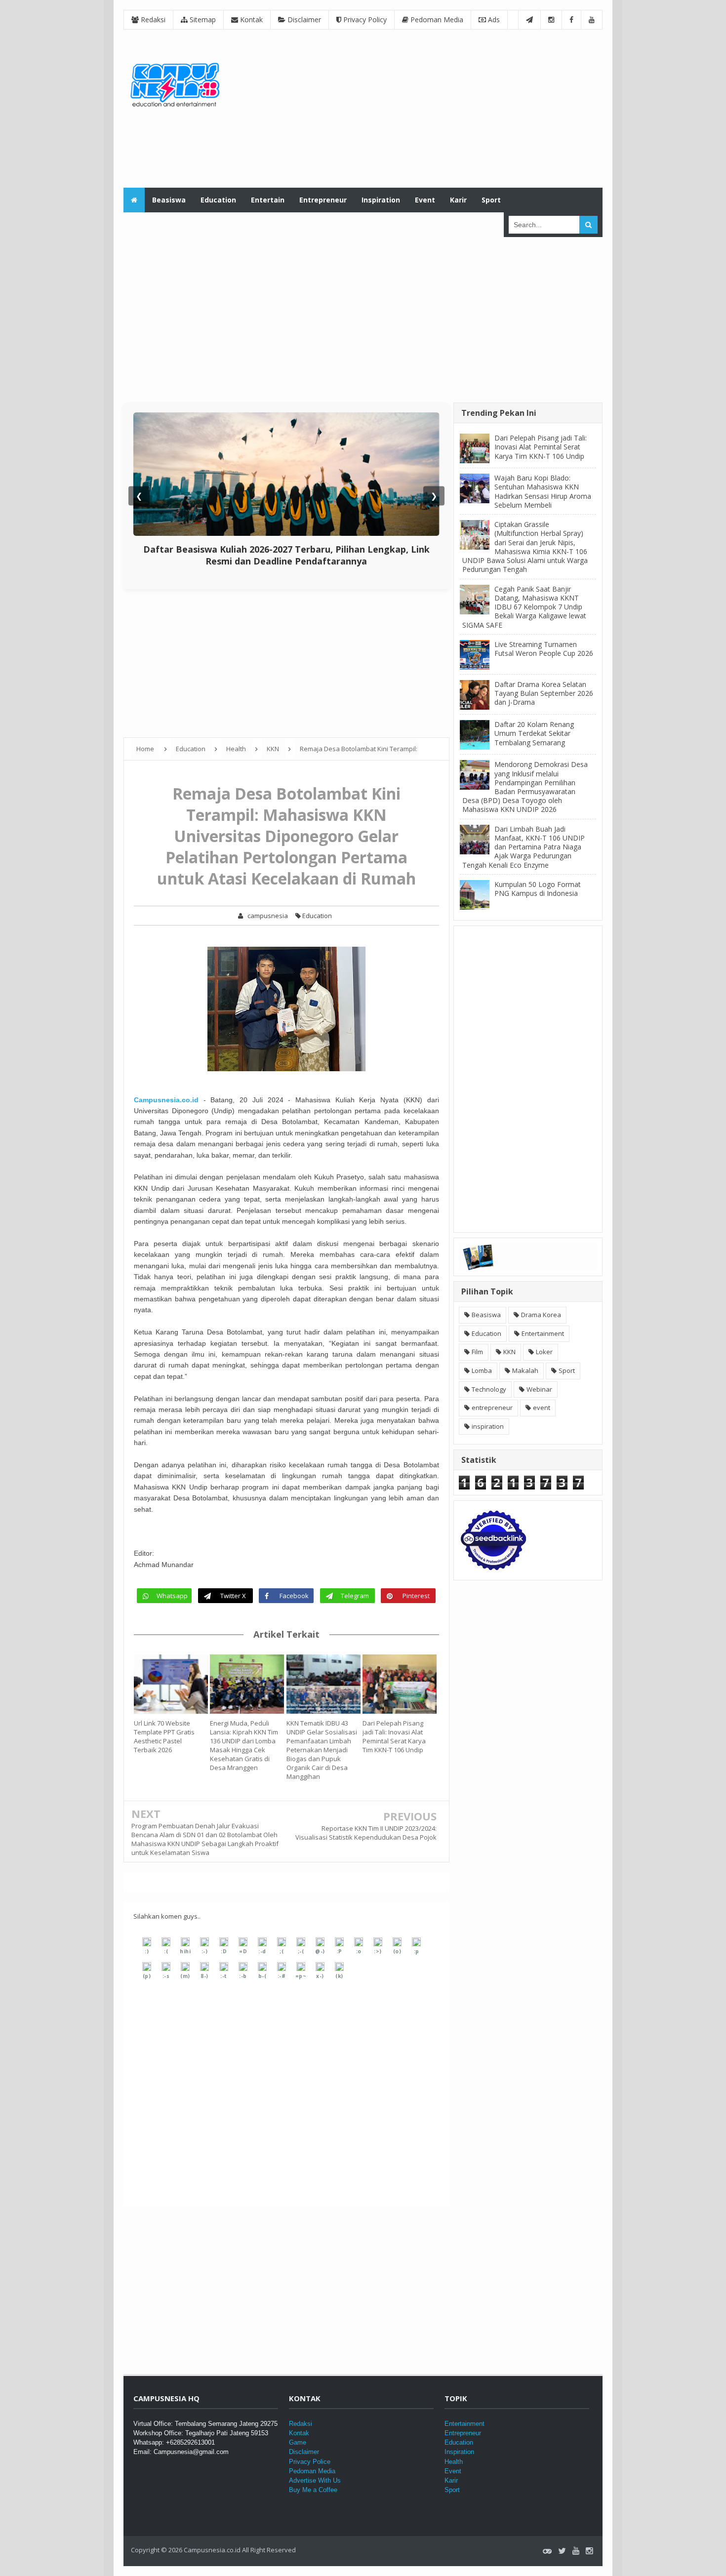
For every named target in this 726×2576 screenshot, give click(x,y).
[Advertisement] (423, 109)
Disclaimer (303, 20)
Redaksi (152, 20)
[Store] (547, 2551)
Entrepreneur (463, 2433)
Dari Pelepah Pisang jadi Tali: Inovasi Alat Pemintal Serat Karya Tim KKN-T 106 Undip (394, 1736)
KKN (509, 1352)
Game (298, 2442)
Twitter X (233, 1596)
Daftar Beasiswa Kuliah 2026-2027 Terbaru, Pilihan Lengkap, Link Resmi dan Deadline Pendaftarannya (286, 555)
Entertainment (543, 1333)
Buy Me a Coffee (313, 2490)
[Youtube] (576, 2551)
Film (477, 1352)
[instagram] (589, 2551)
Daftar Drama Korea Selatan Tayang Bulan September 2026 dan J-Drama (544, 693)
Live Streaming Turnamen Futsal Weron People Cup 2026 (544, 649)
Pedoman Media (436, 20)
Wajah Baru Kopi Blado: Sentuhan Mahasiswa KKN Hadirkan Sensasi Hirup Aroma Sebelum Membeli (543, 491)
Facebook (294, 1596)
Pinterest (416, 1596)
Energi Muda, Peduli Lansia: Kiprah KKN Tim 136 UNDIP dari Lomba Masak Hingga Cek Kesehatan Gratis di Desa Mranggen (244, 1745)
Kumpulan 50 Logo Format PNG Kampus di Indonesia (538, 889)
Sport (567, 1370)
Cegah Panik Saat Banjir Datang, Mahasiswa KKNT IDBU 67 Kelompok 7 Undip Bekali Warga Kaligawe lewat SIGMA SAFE (524, 607)
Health (454, 2462)
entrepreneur (492, 1408)
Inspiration (459, 2452)
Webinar (539, 1389)
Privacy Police (310, 2462)
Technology (489, 1389)
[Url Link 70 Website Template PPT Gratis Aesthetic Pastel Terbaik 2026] (172, 1684)
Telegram (355, 1596)
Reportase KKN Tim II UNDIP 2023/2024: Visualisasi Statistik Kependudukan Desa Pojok (366, 1833)
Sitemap (202, 20)
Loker (544, 1352)
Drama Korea (541, 1315)
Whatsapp (172, 1596)
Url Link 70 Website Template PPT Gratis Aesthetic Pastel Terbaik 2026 (164, 1736)
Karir (451, 2480)
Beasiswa (486, 1315)
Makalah (525, 1370)
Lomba (482, 1370)
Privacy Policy (364, 20)
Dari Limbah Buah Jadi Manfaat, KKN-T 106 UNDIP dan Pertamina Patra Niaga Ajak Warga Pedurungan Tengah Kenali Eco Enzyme (524, 847)
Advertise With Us (315, 2480)
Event (453, 2471)
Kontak (250, 20)
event (542, 1408)
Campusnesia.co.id (166, 1100)
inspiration (488, 1426)
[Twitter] (562, 2551)
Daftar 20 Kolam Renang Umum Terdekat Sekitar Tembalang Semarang (534, 733)
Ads (493, 20)
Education (316, 916)
